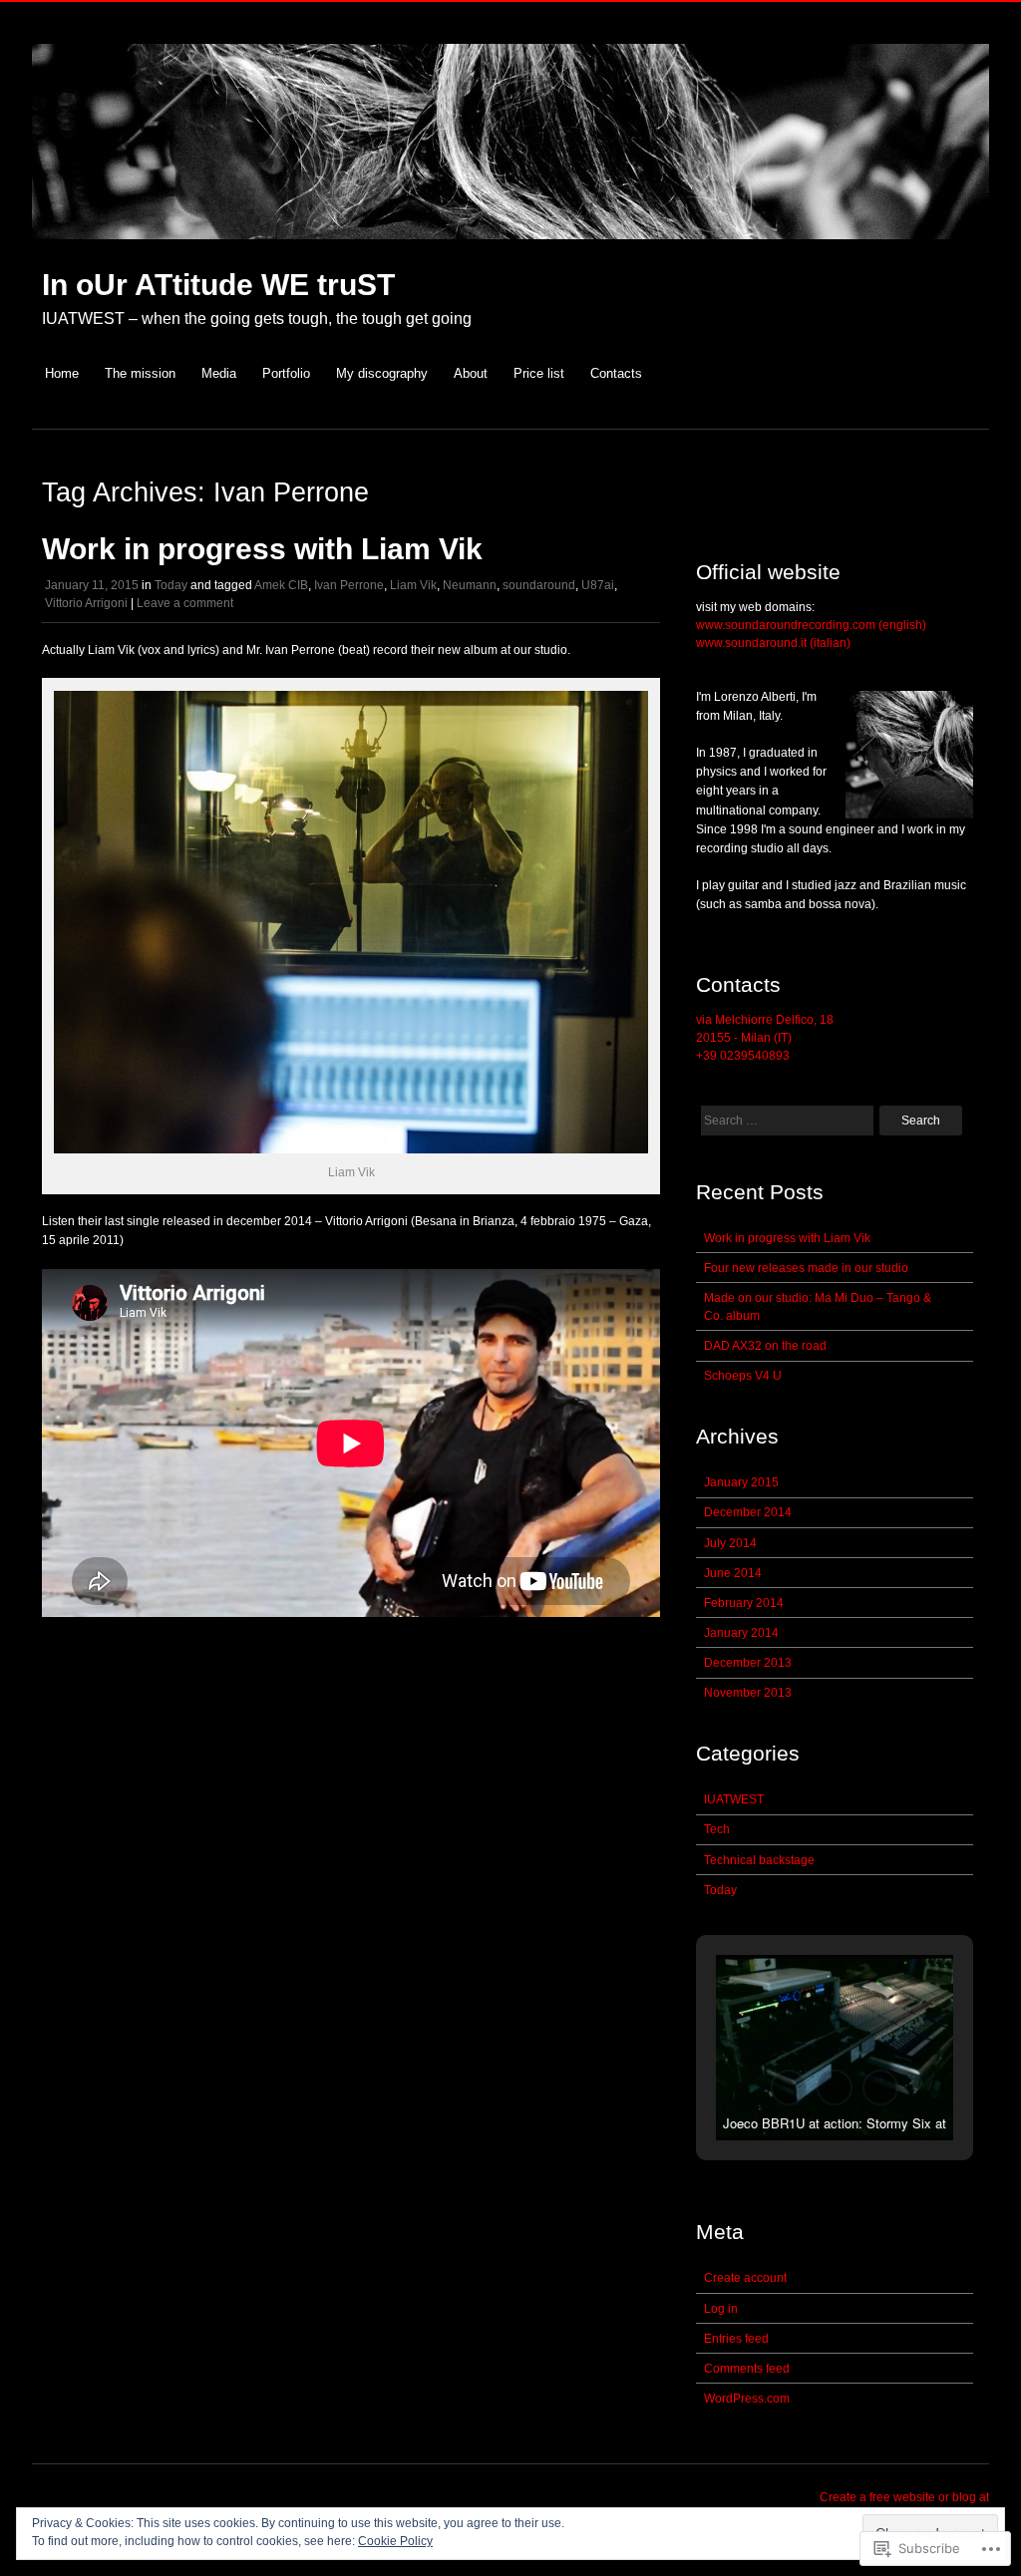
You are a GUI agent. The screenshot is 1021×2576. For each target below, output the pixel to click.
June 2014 (733, 1573)
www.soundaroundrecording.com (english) (811, 625)
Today (171, 585)
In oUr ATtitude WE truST (218, 285)
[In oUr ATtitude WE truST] (510, 250)
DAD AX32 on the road (765, 1346)
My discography (382, 373)
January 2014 (741, 1633)
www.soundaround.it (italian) (773, 643)
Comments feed (747, 2369)
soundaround (539, 585)
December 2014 (748, 1512)
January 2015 (741, 1482)
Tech (717, 1829)
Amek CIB (281, 585)
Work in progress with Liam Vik (262, 549)
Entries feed (736, 2339)
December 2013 (748, 1663)
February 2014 (744, 1603)
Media (219, 373)
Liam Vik (413, 585)
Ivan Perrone (349, 585)
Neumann (470, 585)
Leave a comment (185, 603)
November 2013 (748, 1693)
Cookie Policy (395, 2541)
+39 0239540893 (743, 1056)
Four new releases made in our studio (806, 1268)
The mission (140, 373)
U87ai (598, 585)
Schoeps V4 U (743, 1376)
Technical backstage (759, 1860)
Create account (745, 2278)
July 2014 (730, 1543)
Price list (539, 373)
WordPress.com (747, 2399)
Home (62, 373)
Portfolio (286, 373)
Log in (721, 2309)
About (471, 373)
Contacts (616, 373)
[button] (789, 2088)
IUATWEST (734, 1799)
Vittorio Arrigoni (86, 603)
